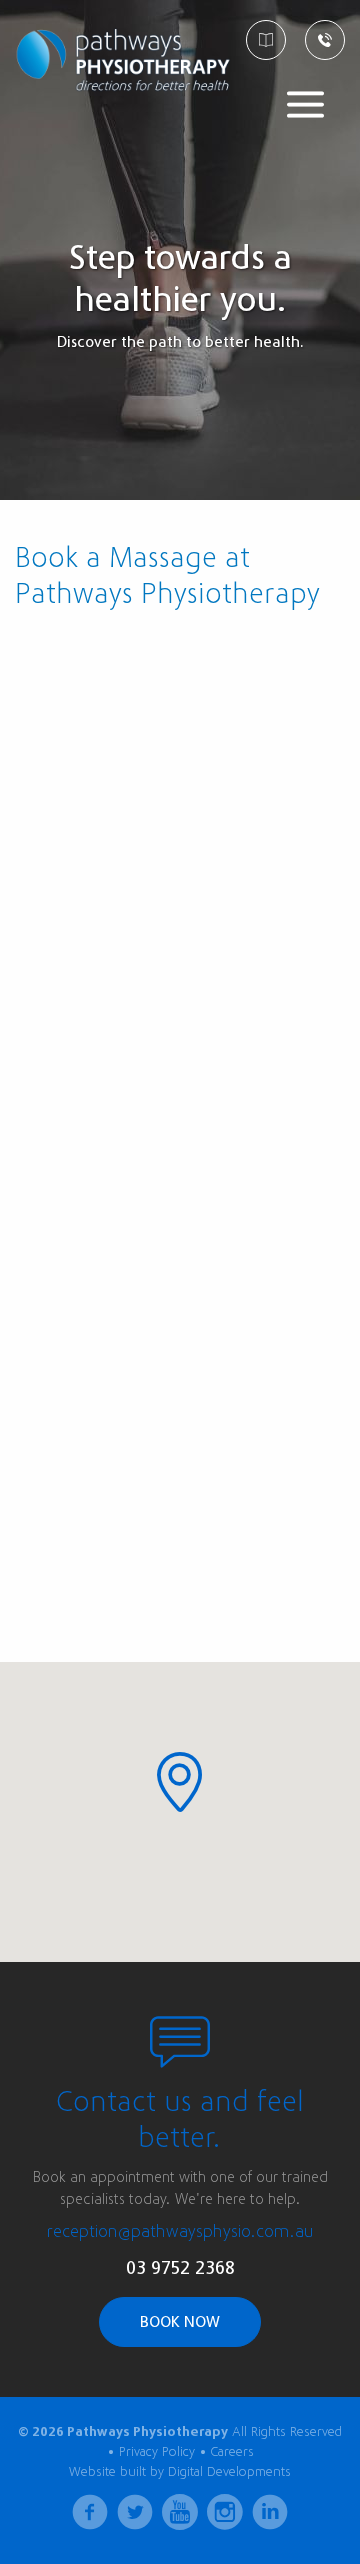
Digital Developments (229, 2471)
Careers (232, 2451)
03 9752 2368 (180, 2268)
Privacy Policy (157, 2451)
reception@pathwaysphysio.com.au (180, 2231)
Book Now (180, 2322)
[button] (179, 1782)
